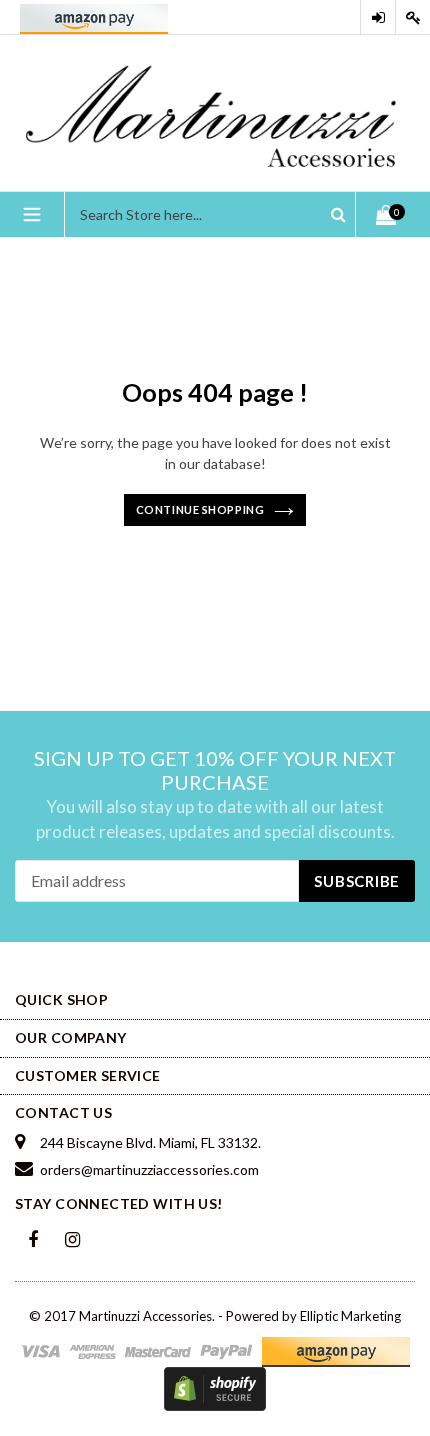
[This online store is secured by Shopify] (215, 1387)
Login (378, 17)
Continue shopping (200, 509)
